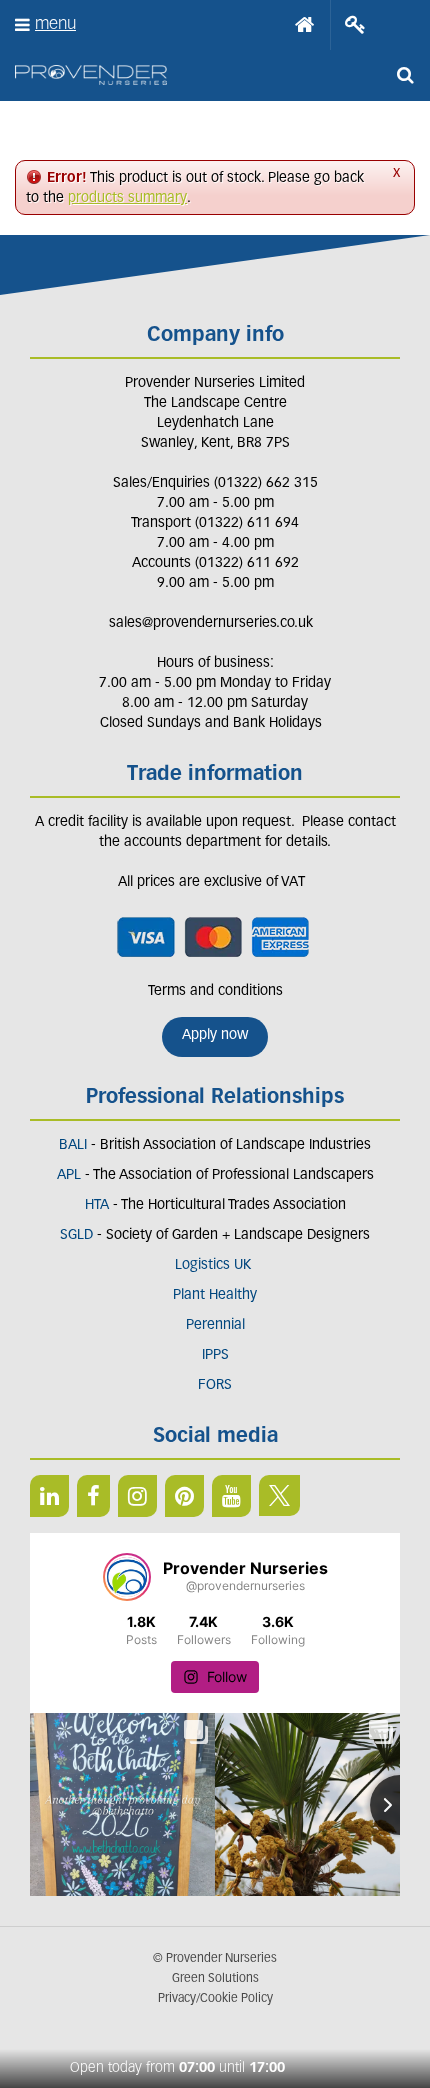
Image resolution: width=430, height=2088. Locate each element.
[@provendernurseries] (127, 1577)
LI (49, 1496)
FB (93, 1496)
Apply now (215, 1035)
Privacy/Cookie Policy (215, 1999)
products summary (127, 198)
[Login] (355, 25)
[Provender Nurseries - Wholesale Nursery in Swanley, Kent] (91, 75)
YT (231, 1496)
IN (137, 1496)
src (405, 75)
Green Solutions (215, 1979)
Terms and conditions (215, 991)
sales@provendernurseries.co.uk (211, 623)
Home (305, 25)
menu (55, 24)
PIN (184, 1496)
